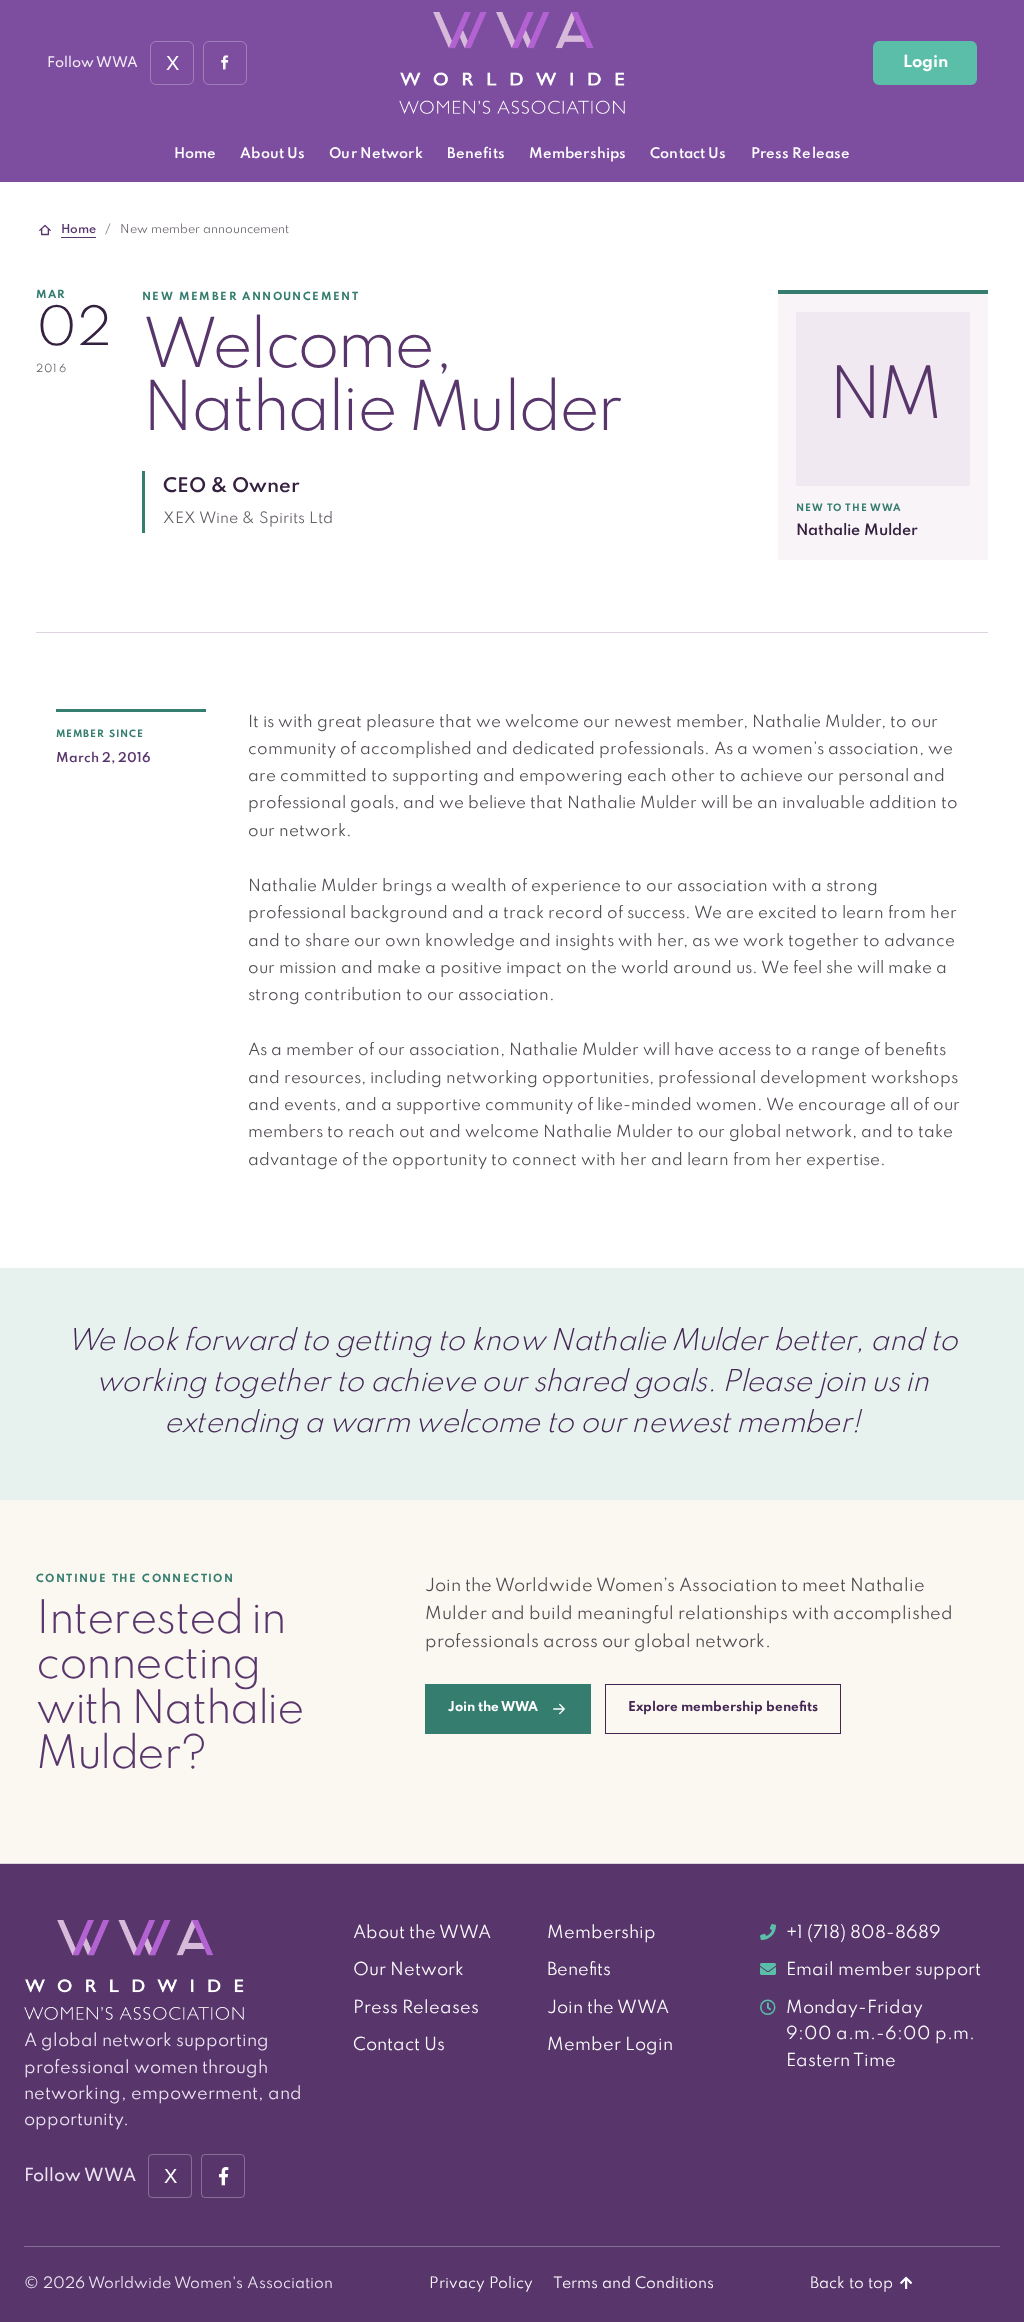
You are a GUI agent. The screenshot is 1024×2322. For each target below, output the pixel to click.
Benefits (476, 154)
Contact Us (688, 154)
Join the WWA (608, 2008)
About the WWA (422, 1933)
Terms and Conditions (633, 2284)
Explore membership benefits (723, 1707)
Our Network (375, 154)
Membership (601, 1933)
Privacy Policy (481, 2284)
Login (925, 62)
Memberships (577, 154)
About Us (272, 154)
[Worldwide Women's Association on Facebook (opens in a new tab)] (223, 2176)
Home (195, 154)
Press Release (801, 154)
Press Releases (416, 2008)
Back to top (853, 2284)
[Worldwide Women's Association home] (512, 63)
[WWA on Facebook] (225, 63)
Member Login (610, 2045)
